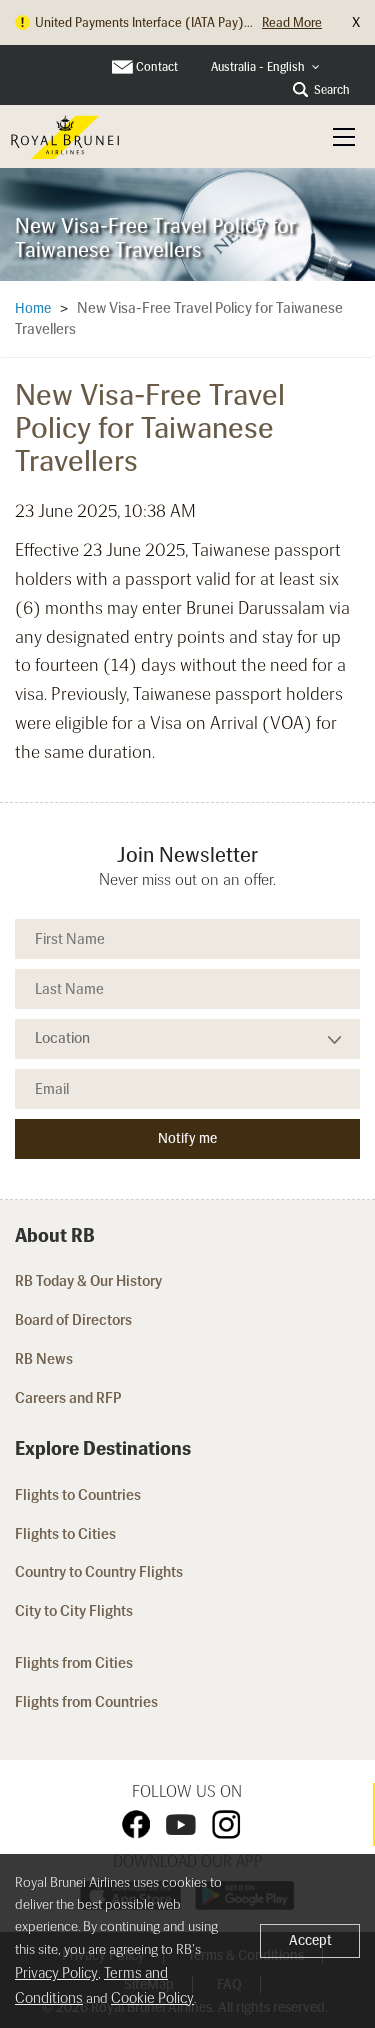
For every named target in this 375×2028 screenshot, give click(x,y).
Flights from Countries (86, 1702)
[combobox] (265, 67)
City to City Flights (75, 1611)
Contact (157, 67)
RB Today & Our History (88, 1281)
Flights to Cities (65, 1534)
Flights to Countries (78, 1495)
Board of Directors (73, 1320)
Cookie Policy (152, 1998)
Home (33, 308)
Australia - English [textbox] (258, 67)
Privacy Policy (56, 1973)
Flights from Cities (74, 1663)
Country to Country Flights (100, 1572)
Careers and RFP (68, 1398)
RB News (44, 1359)
